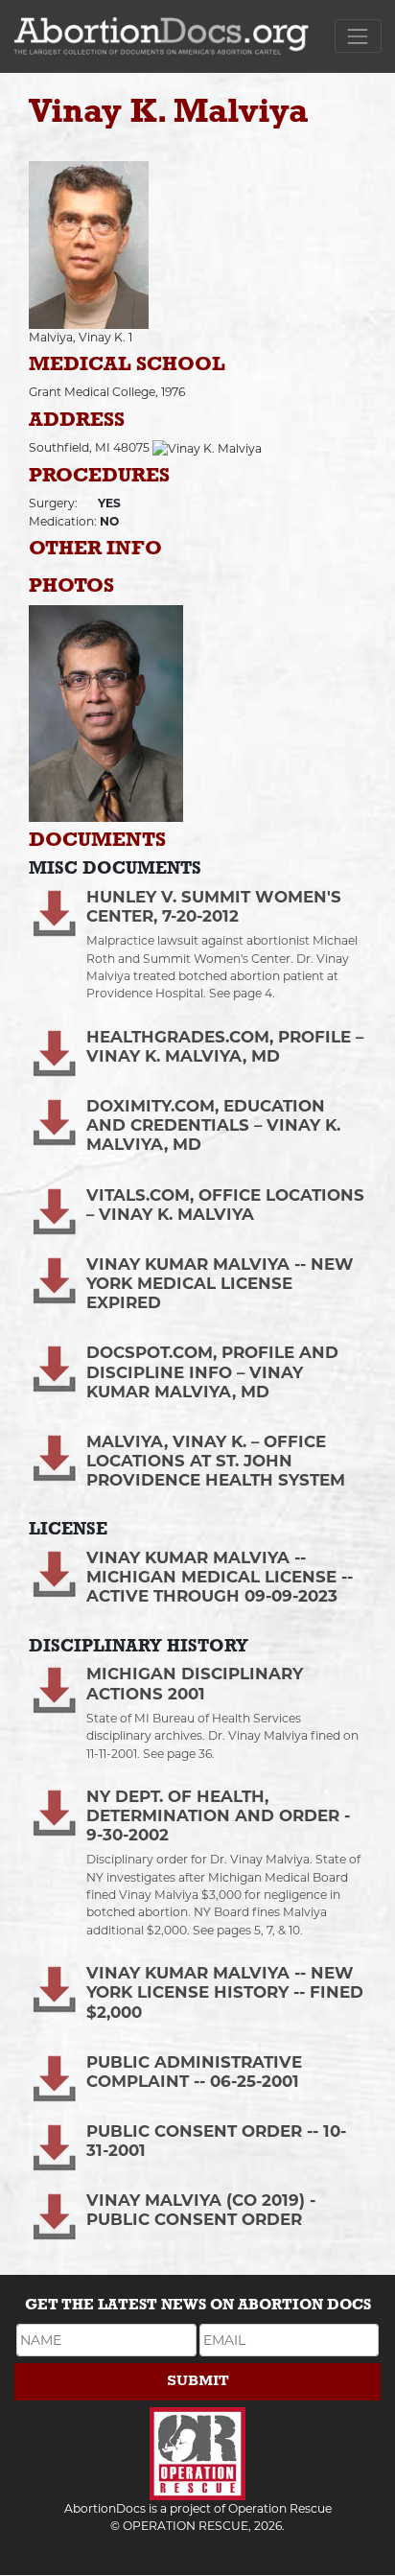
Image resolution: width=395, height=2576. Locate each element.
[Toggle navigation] (358, 36)
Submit (198, 2381)
